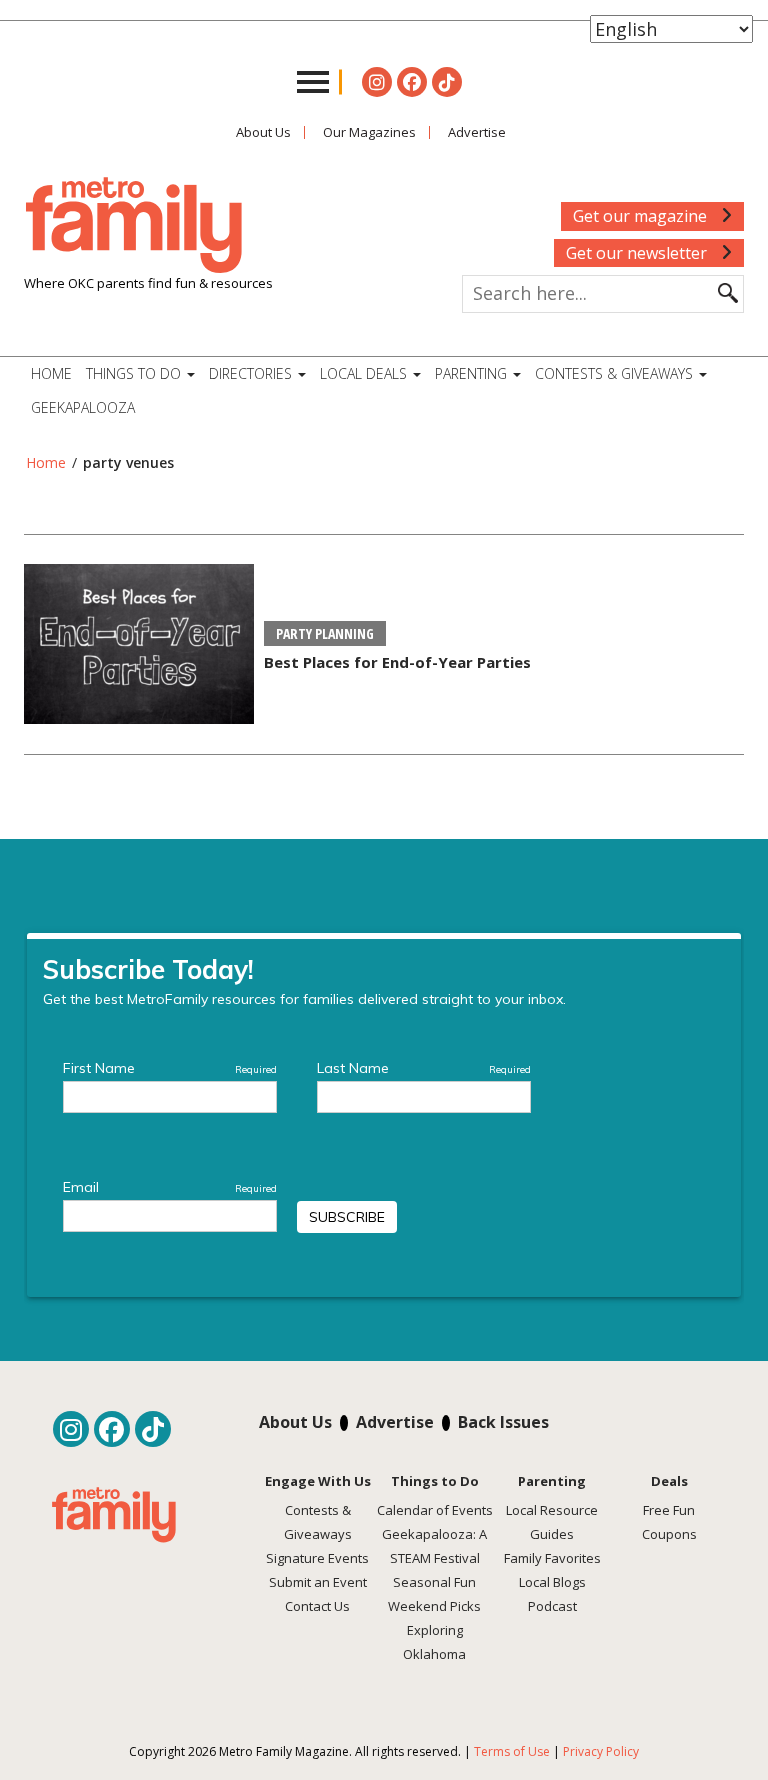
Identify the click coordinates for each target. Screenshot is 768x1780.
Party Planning (325, 633)
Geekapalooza (83, 407)
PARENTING (473, 373)
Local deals (365, 373)
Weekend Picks (434, 1606)
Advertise (477, 132)
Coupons (669, 1534)
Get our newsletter (638, 253)
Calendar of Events (435, 1510)
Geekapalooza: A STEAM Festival (434, 1546)
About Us (263, 132)
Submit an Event (318, 1582)
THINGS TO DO (135, 373)
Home (51, 373)
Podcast (552, 1606)
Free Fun (669, 1510)
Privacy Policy (601, 1751)
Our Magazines (369, 132)
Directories (252, 373)
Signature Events (317, 1558)
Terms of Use (512, 1751)
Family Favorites (552, 1558)
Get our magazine (642, 216)
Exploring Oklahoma (434, 1642)
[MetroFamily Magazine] (134, 226)
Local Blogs (552, 1582)
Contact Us (317, 1606)
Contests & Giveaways (616, 373)
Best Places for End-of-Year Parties (397, 662)
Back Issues (503, 1422)
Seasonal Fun (434, 1582)
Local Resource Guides (552, 1522)
